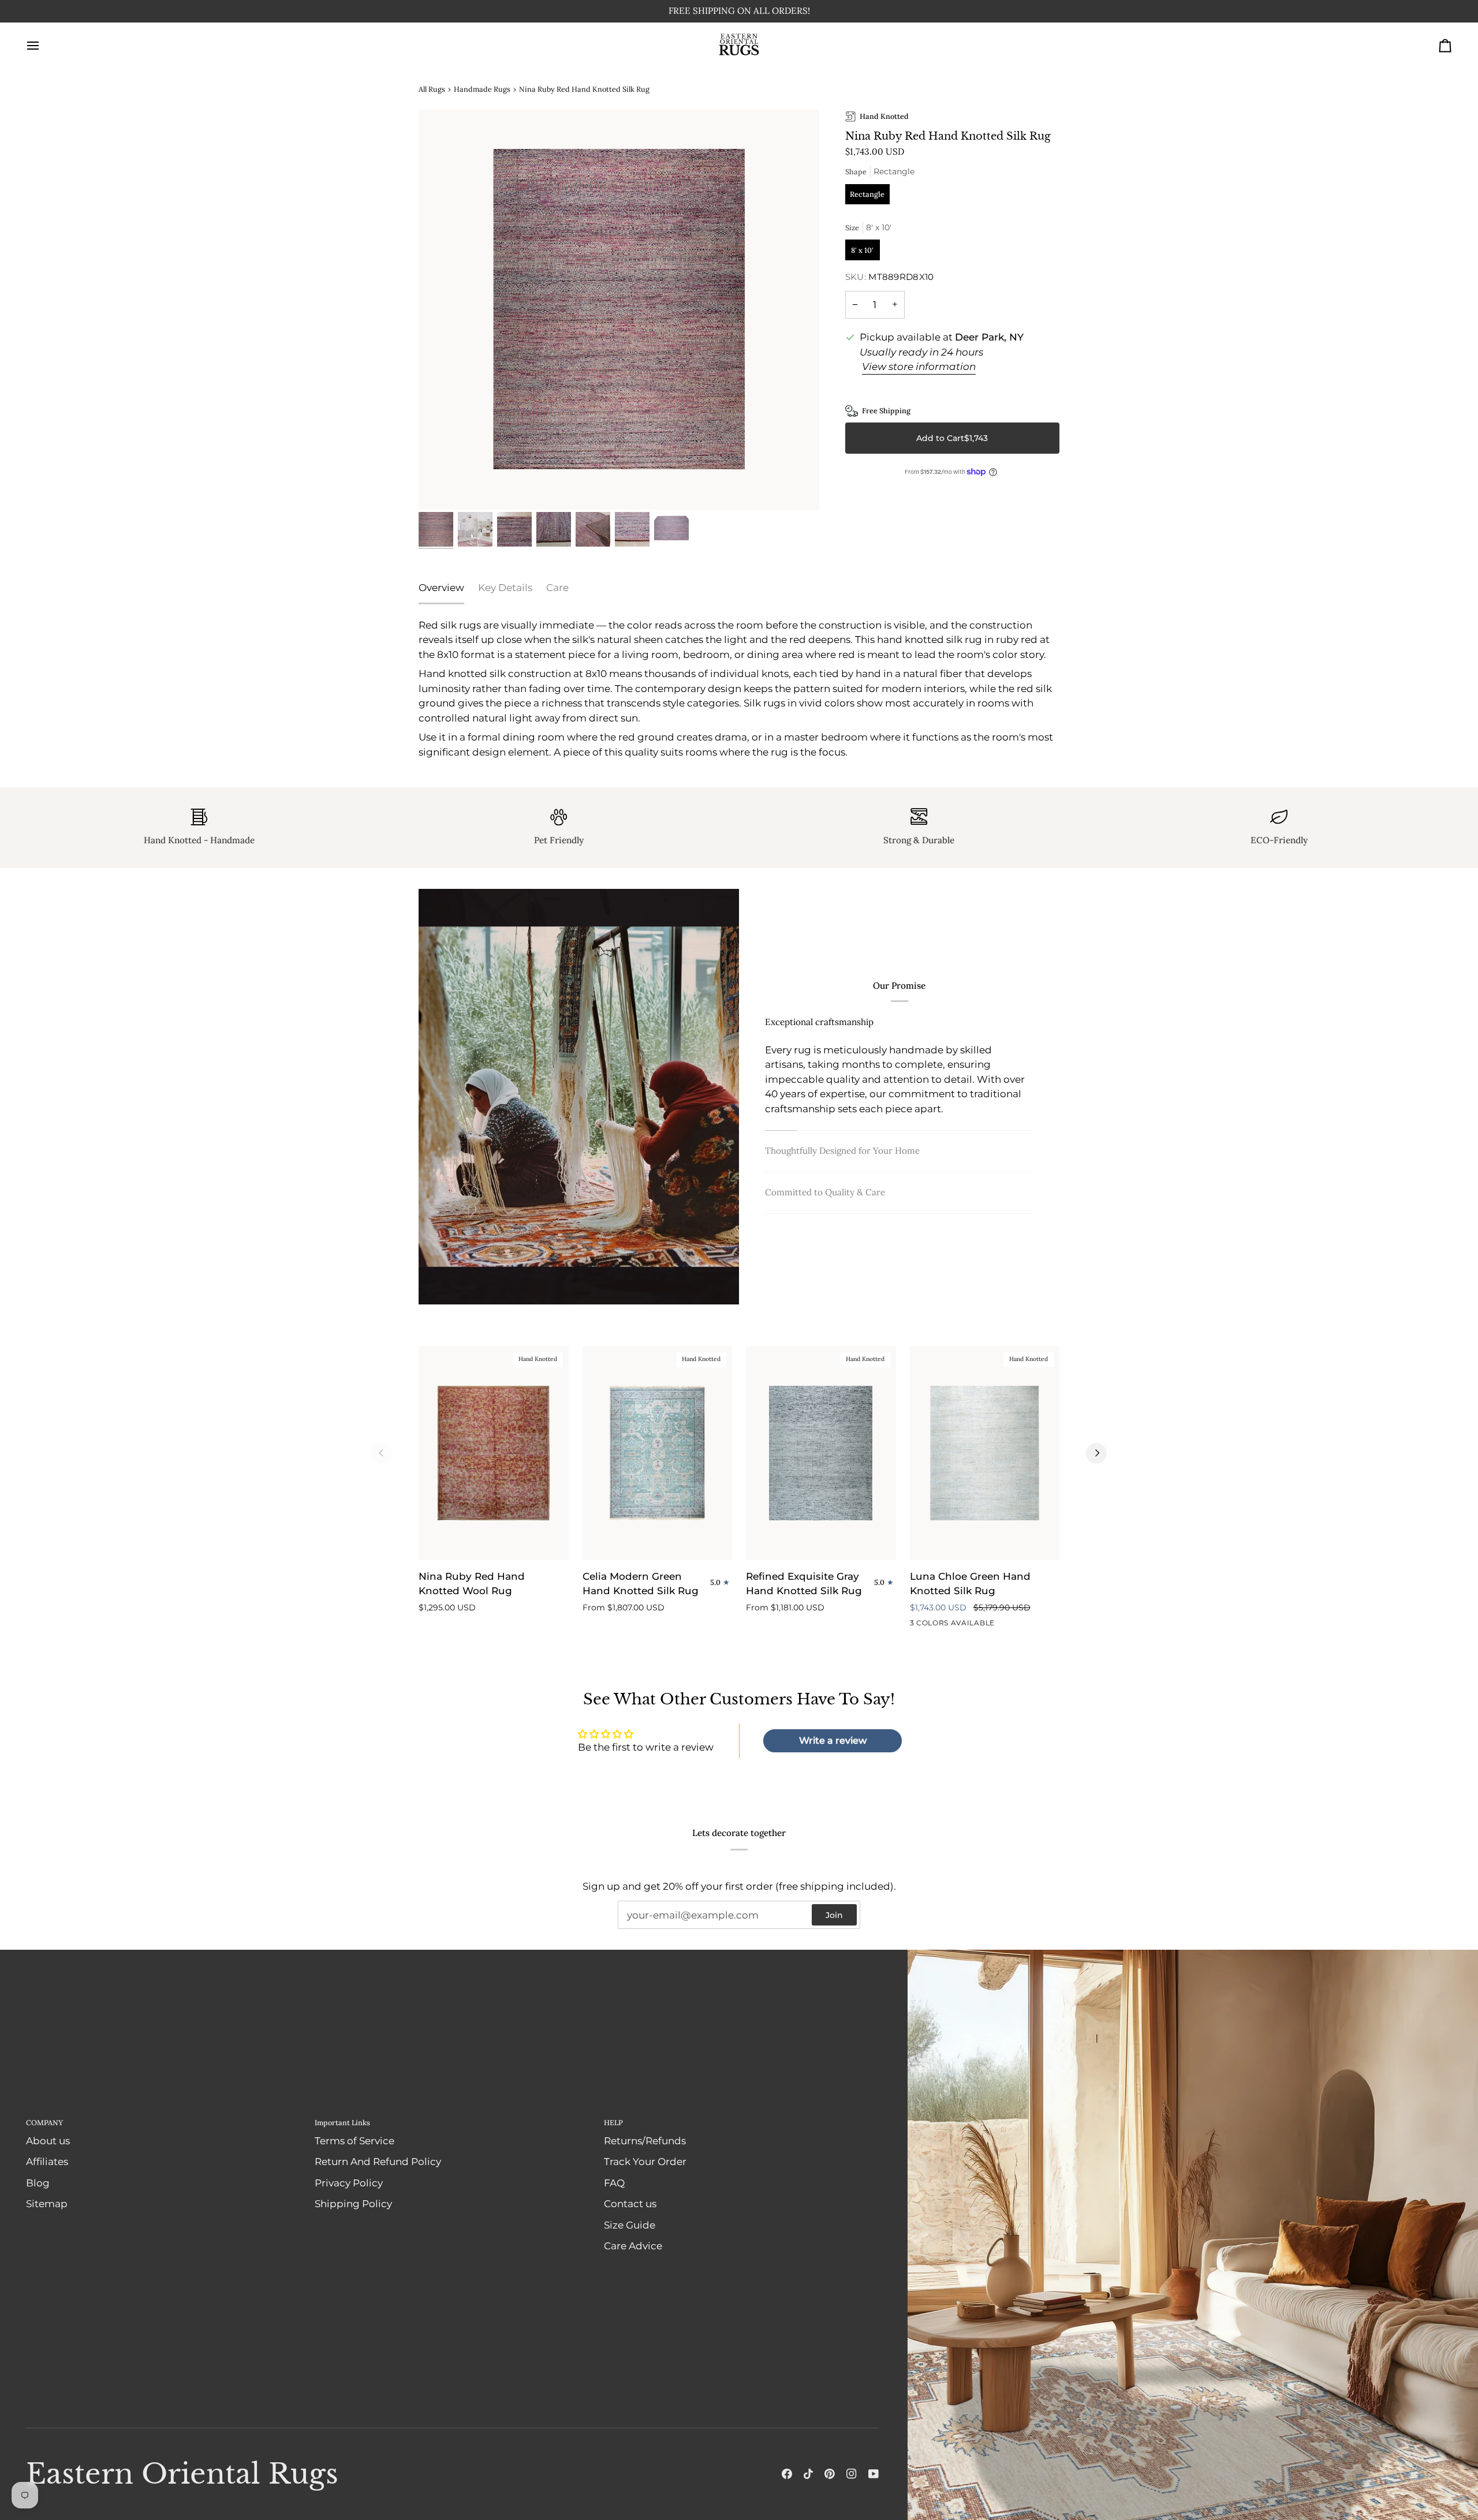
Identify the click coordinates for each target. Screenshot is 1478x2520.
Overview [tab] (441, 588)
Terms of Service (354, 2141)
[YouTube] (874, 2474)
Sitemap (47, 2204)
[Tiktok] (808, 2474)
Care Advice (633, 2246)
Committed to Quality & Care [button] (825, 1192)
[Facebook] (787, 2474)
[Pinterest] (830, 2474)
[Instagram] (852, 2474)
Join (834, 1915)
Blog (38, 2183)
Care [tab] (557, 588)
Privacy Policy (349, 2183)
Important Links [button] (342, 2122)
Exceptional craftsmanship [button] (819, 1022)
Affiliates (47, 2162)
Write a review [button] (833, 1741)
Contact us (630, 2204)
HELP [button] (613, 2122)
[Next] (1096, 1453)
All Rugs (432, 89)
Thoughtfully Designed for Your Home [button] (842, 1151)
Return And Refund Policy (378, 2162)
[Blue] (917, 1625)
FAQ (614, 2183)
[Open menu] (43, 46)
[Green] (938, 1625)
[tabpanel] (739, 689)
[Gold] (959, 1625)
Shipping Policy (353, 2204)
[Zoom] (619, 309)
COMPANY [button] (44, 2122)
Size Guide (630, 2225)
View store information (919, 367)
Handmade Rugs (482, 89)
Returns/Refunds (645, 2141)
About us (48, 2141)
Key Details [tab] (505, 588)
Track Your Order (645, 2162)
